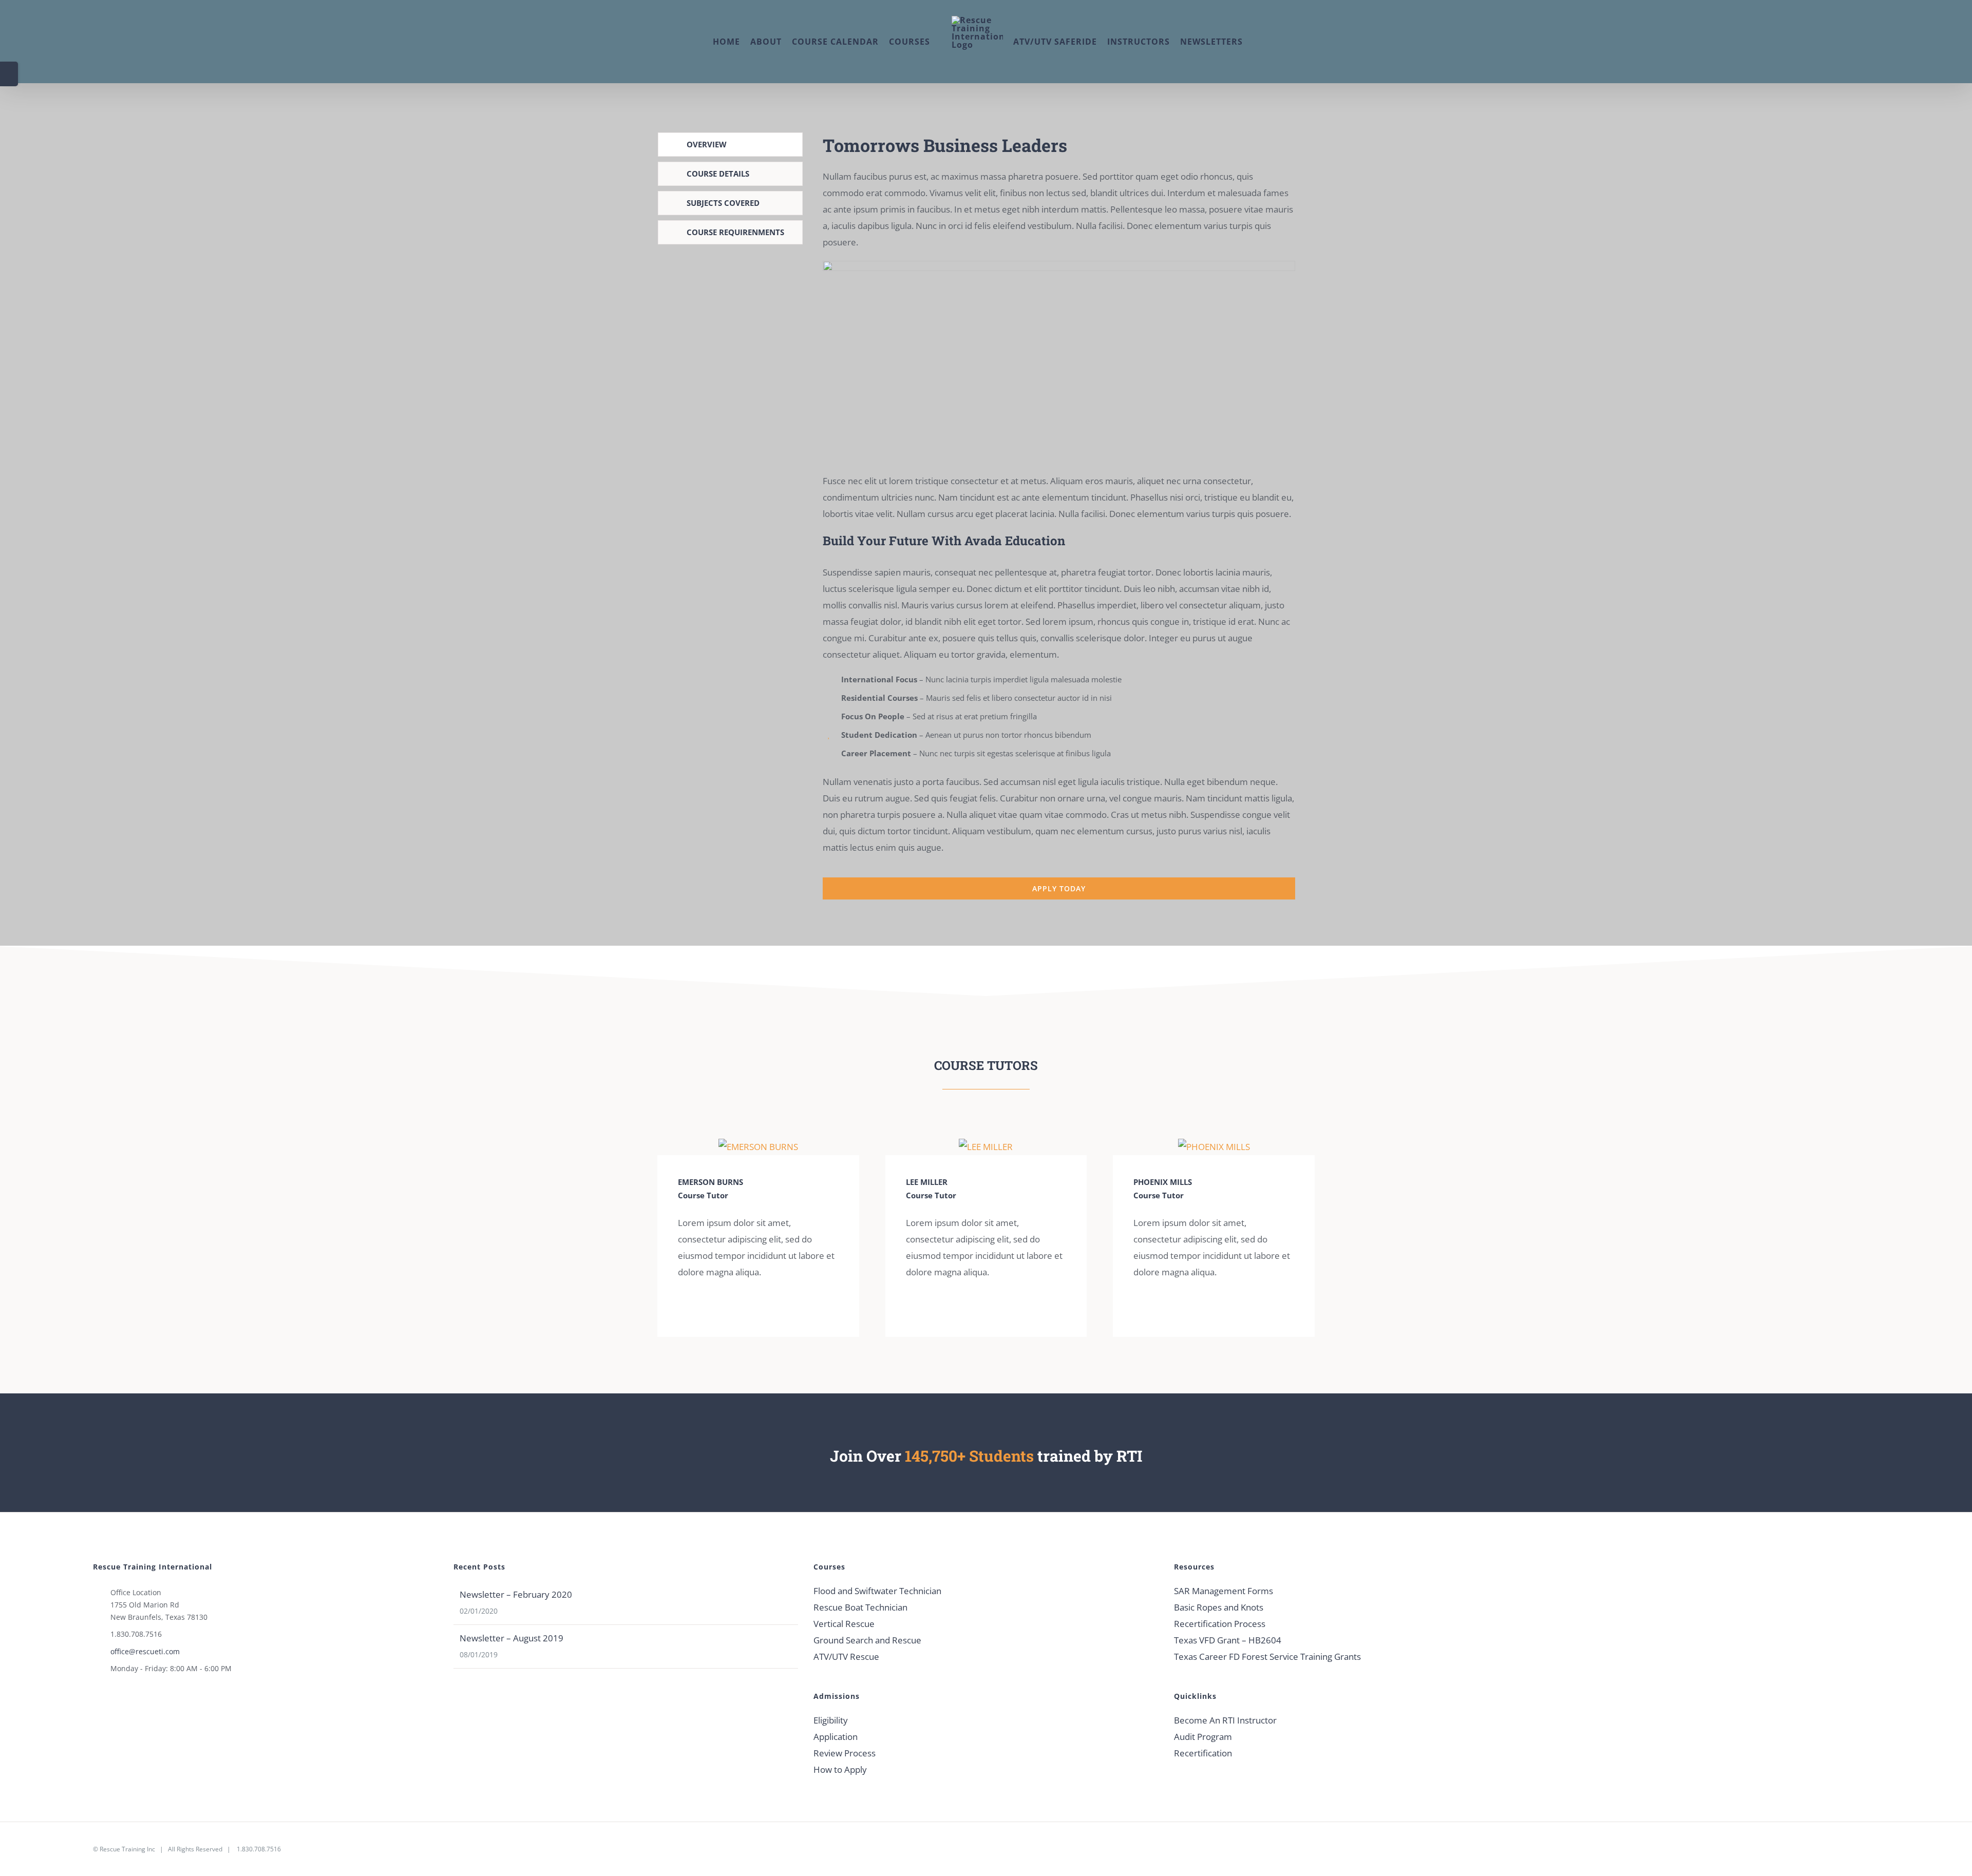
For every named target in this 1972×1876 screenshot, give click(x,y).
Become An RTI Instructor (1225, 1720)
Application (836, 1737)
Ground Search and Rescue (867, 1640)
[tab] (730, 145)
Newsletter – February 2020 (516, 1594)
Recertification (1203, 1753)
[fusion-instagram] (697, 1307)
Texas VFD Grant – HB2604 (1228, 1640)
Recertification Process (1220, 1624)
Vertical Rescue (844, 1624)
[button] (1284, 42)
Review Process (845, 1753)
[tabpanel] (1059, 516)
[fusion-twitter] (714, 1307)
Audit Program (1203, 1737)
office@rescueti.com (145, 1651)
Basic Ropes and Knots (1219, 1607)
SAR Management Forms (1224, 1591)
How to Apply (840, 1769)
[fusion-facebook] (681, 1307)
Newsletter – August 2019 (511, 1638)
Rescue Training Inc (127, 1849)
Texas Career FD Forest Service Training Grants (1267, 1657)
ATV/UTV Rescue (846, 1657)
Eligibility (831, 1720)
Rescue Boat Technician (860, 1607)
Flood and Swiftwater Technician (877, 1591)
